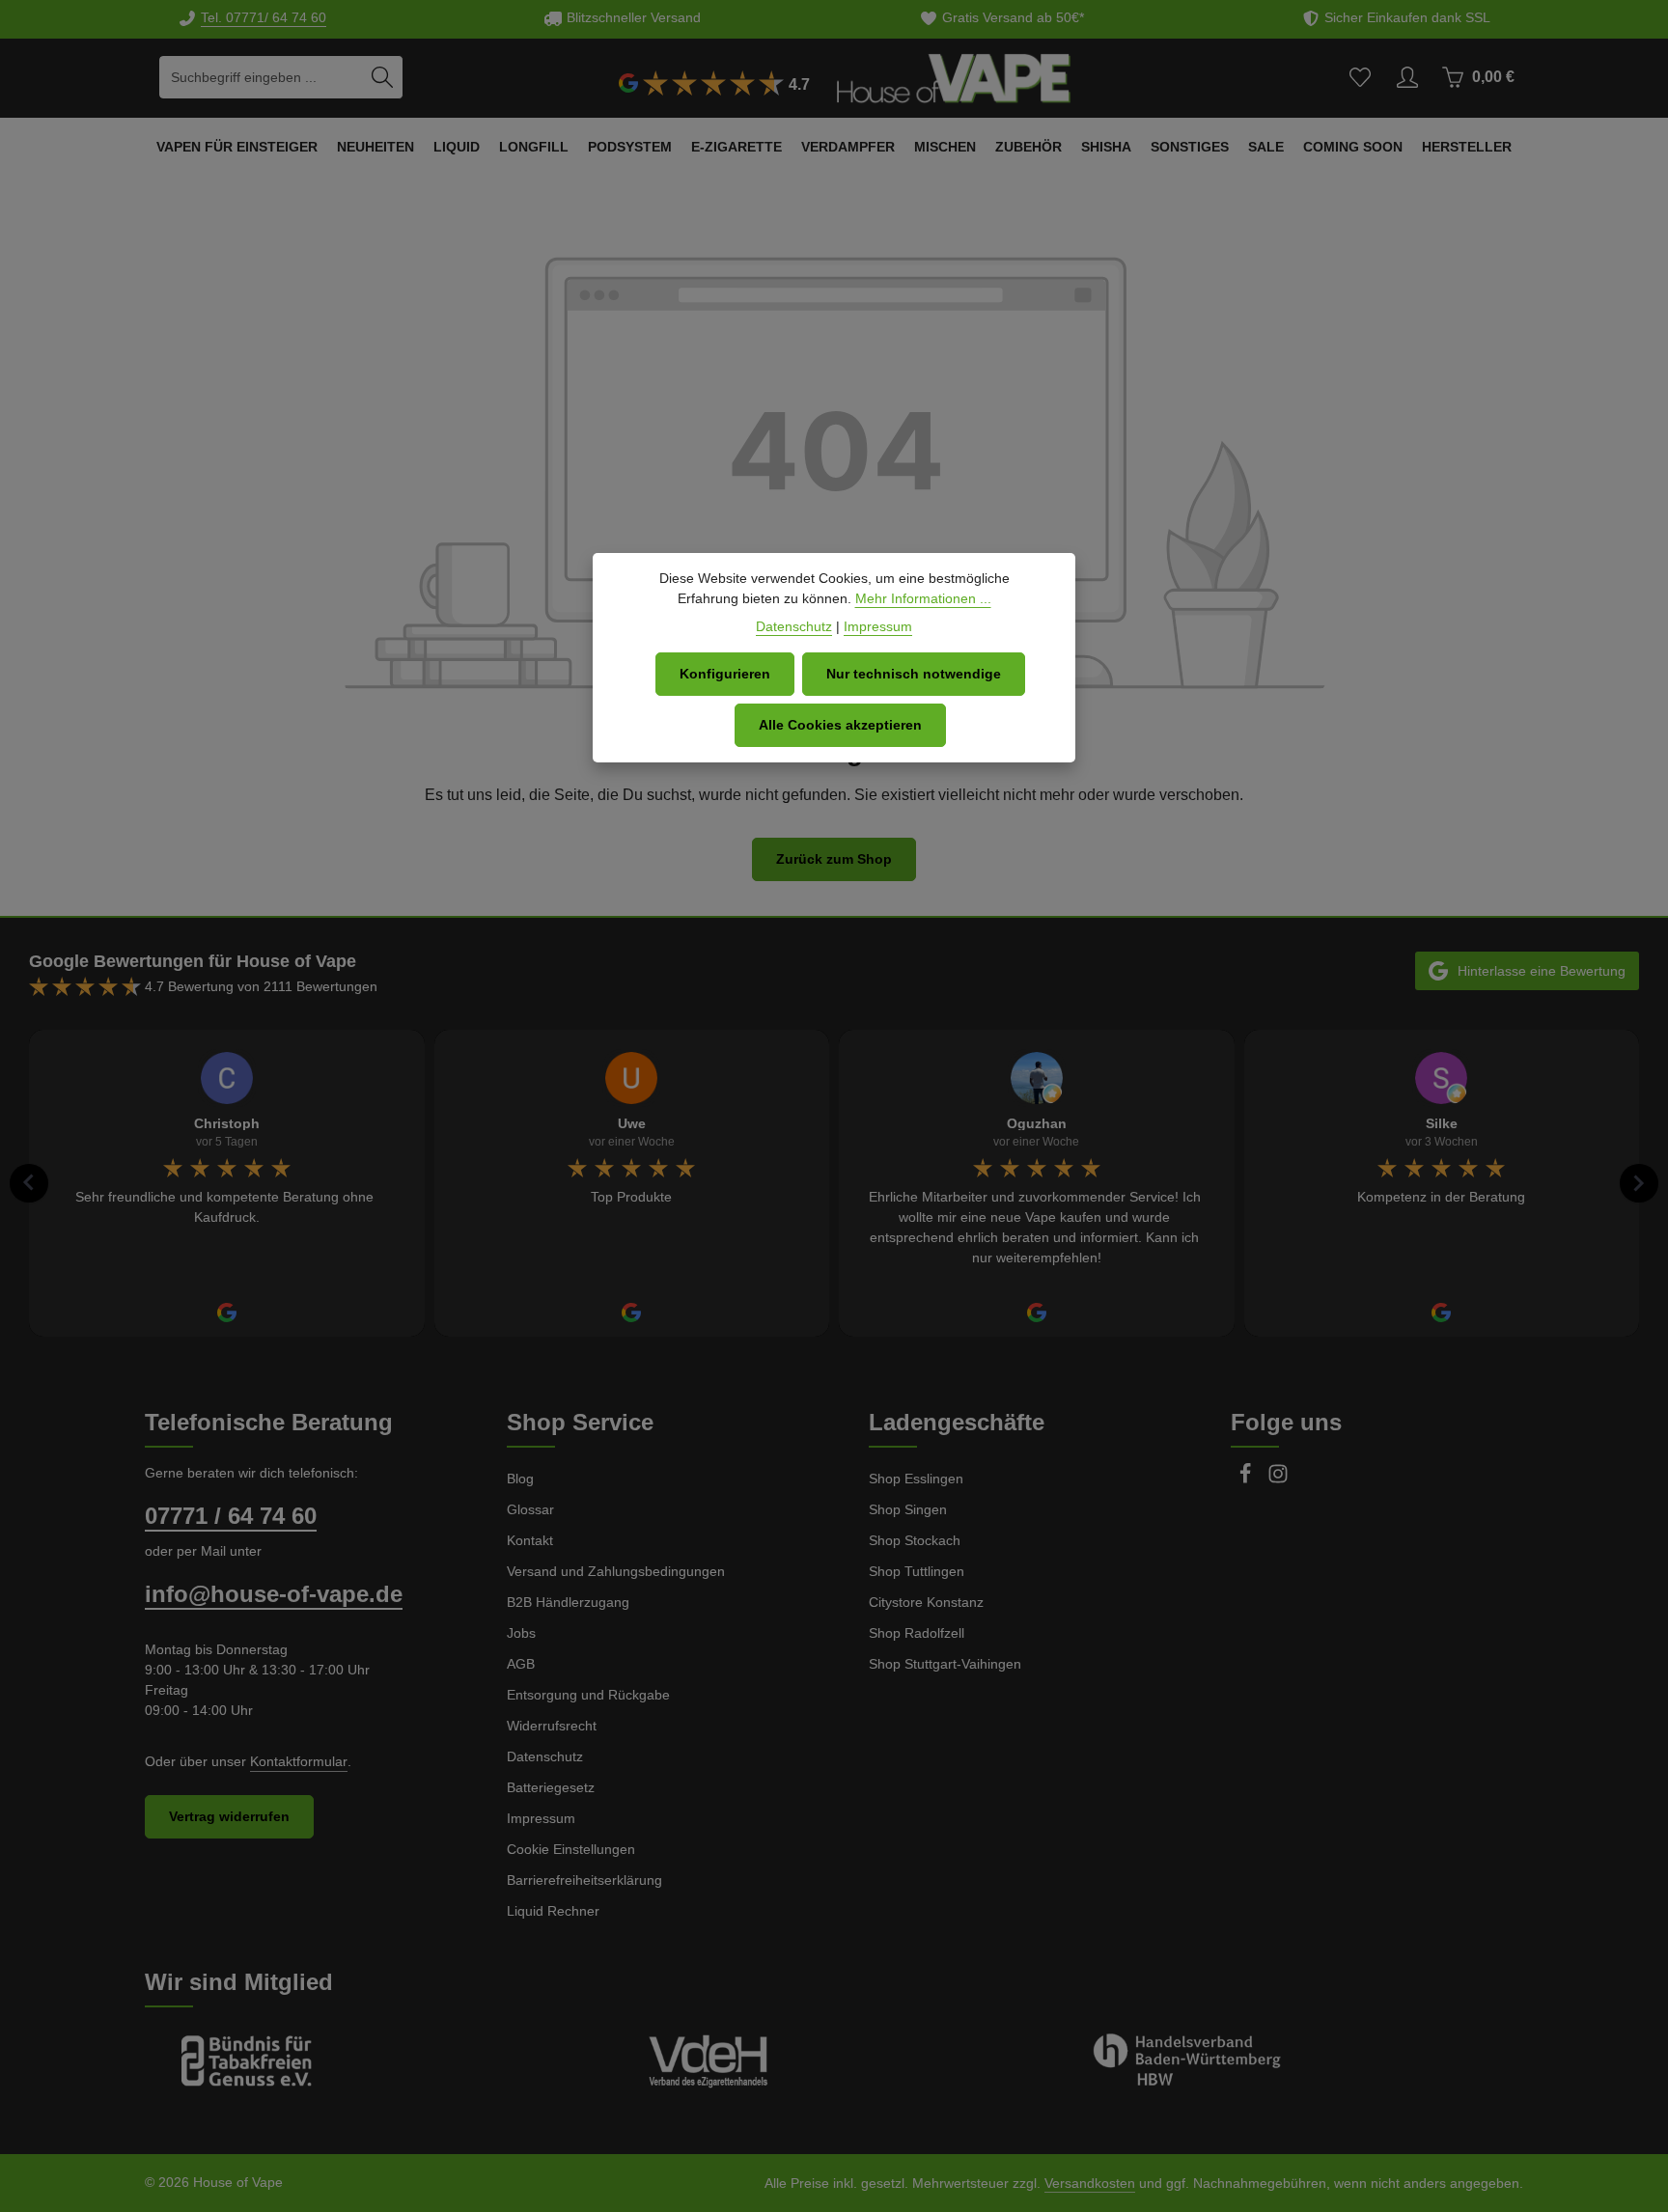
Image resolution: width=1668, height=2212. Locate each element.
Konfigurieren (725, 674)
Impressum (541, 1818)
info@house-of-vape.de (274, 1594)
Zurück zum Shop (834, 859)
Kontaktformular (299, 1761)
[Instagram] (1278, 1479)
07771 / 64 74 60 (231, 1516)
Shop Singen (908, 1509)
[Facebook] (1247, 1479)
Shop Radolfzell (917, 1633)
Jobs (521, 1633)
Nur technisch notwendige (914, 674)
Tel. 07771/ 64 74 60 (264, 17)
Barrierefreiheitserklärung (584, 1880)
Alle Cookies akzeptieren (840, 725)
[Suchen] (383, 77)
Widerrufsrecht (552, 1726)
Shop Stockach (915, 1540)
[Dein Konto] (1407, 78)
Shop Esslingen (916, 1479)
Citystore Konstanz (926, 1602)
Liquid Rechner (553, 1911)
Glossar (530, 1509)
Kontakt (530, 1540)
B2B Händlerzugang (568, 1602)
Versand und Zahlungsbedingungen (616, 1571)
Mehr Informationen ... (923, 598)
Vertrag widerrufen (229, 1816)
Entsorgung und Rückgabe (588, 1695)
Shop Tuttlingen (917, 1571)
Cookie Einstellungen (571, 1849)
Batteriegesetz (551, 1787)
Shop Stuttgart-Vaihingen (945, 1664)
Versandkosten (1090, 2183)
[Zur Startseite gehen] (954, 77)
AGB (521, 1664)
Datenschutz (545, 1756)
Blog (520, 1479)
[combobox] (261, 77)
